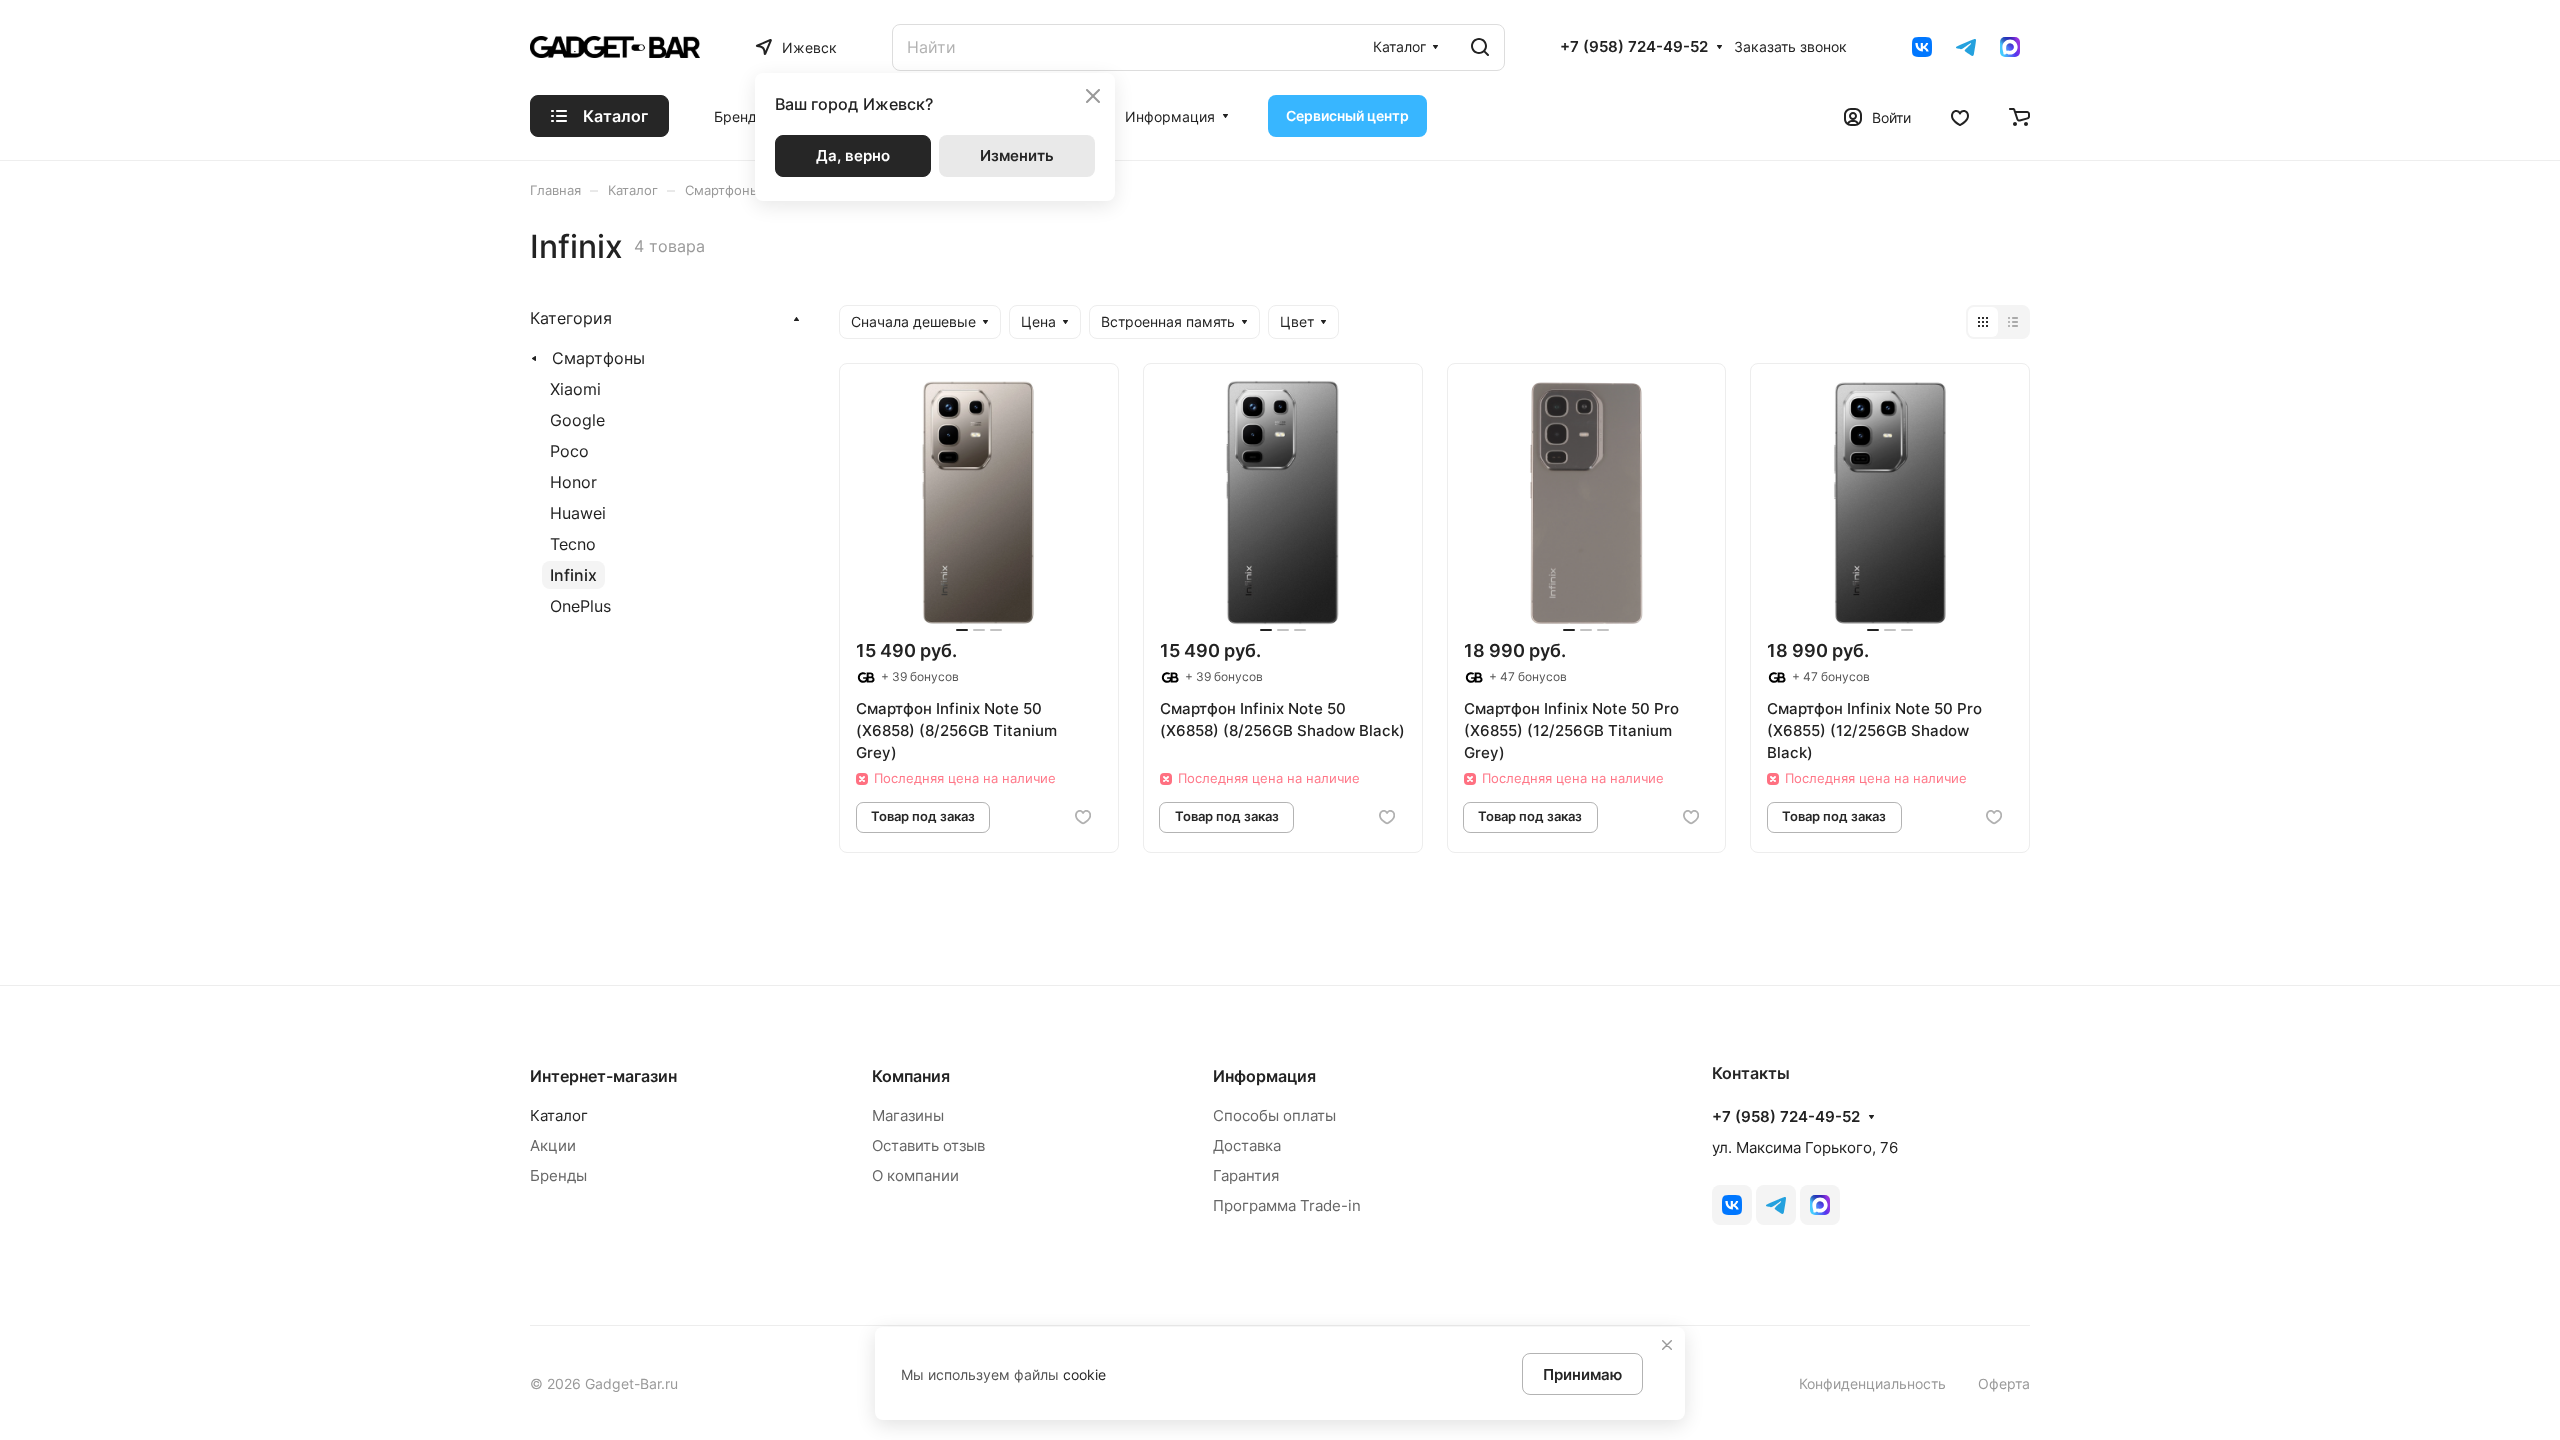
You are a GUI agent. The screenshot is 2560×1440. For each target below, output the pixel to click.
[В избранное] (1083, 818)
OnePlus (580, 606)
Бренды (558, 1175)
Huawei (578, 513)
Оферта (2004, 1383)
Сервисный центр (1347, 115)
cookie (1084, 1374)
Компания (911, 1076)
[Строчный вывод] (2013, 322)
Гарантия (1246, 1175)
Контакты (1751, 1073)
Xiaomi (575, 389)
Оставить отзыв (928, 1145)
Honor (573, 482)
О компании (915, 1175)
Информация (1264, 1076)
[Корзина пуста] (2019, 116)
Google (577, 420)
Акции (553, 1145)
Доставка (1247, 1145)
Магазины (908, 1115)
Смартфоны (598, 358)
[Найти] (1480, 47)
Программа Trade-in (1287, 1205)
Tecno (573, 544)
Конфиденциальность (1872, 1383)
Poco (569, 451)
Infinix (573, 575)
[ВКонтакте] (1922, 47)
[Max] (2010, 47)
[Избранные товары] (1960, 116)
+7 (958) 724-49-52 (1634, 47)
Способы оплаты (1274, 1115)
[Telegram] (1966, 47)
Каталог (559, 1115)
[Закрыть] (1667, 1345)
